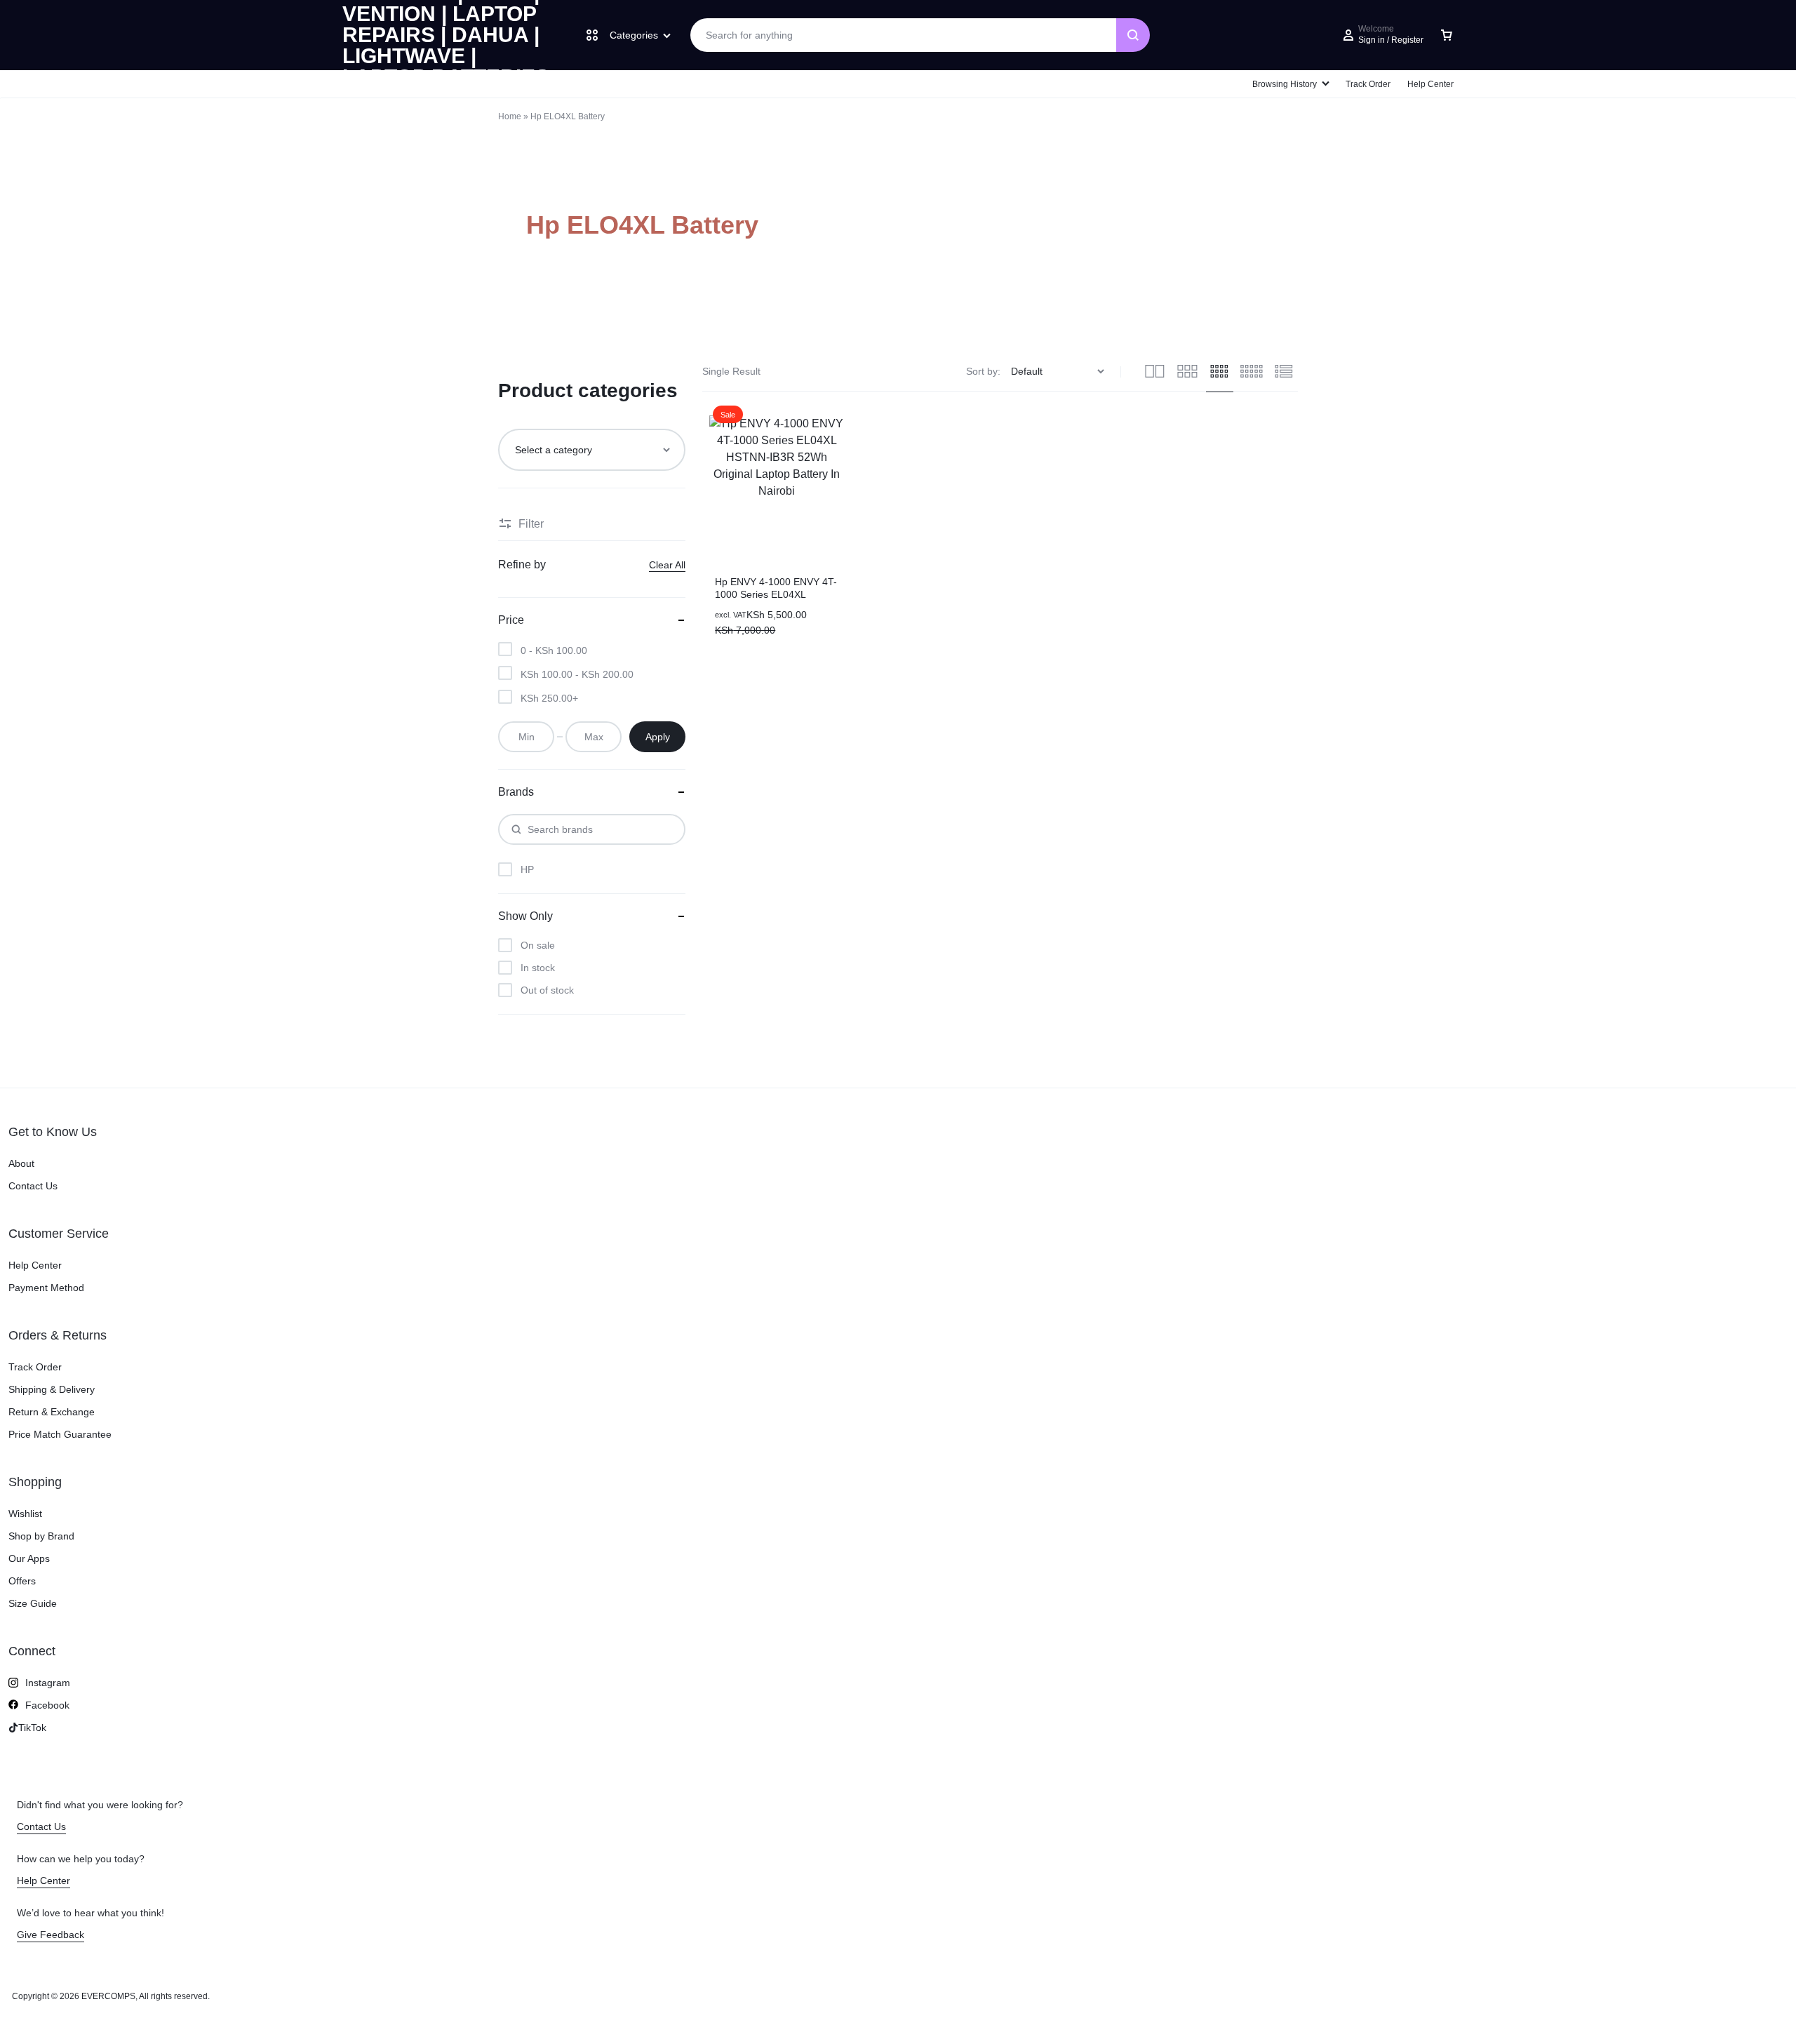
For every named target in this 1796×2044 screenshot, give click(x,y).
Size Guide (33, 1603)
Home (510, 116)
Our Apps (29, 1558)
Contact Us (33, 1186)
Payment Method (46, 1288)
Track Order (1368, 84)
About (21, 1163)
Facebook (47, 1705)
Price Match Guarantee (60, 1434)
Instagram (48, 1683)
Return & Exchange (52, 1412)
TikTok (32, 1728)
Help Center (1430, 84)
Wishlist (25, 1514)
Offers (22, 1581)
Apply (658, 737)
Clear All (667, 565)
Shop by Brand (41, 1536)
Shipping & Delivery (52, 1389)
